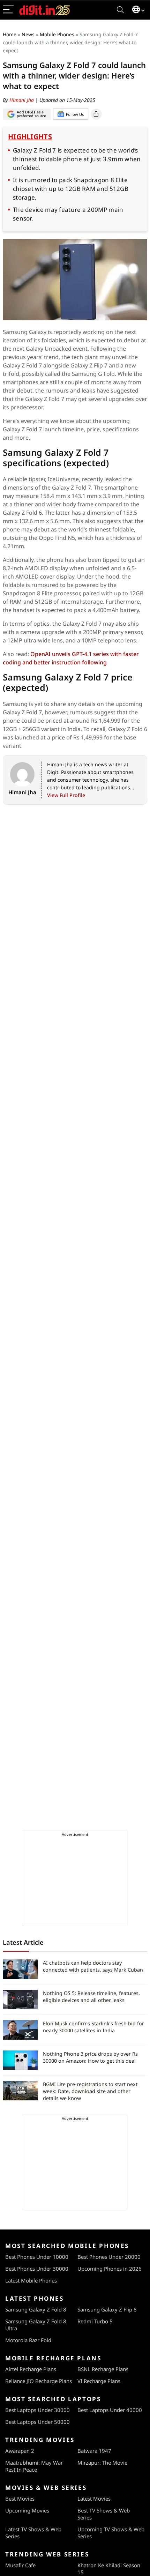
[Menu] (8, 10)
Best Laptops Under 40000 (110, 2410)
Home (10, 34)
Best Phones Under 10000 (37, 2257)
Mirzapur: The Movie (102, 2463)
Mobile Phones (57, 34)
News (28, 34)
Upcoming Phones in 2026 (110, 2269)
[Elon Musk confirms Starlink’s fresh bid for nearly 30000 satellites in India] (20, 2030)
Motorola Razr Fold (28, 2340)
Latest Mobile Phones (31, 2280)
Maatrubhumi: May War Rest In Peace (34, 2466)
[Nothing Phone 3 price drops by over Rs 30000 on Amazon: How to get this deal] (20, 2060)
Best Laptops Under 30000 (37, 2410)
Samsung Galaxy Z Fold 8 (36, 2309)
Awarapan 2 (20, 2451)
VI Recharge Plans (99, 2381)
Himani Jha (22, 100)
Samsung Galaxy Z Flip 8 (107, 2309)
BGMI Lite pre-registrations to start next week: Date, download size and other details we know (90, 2091)
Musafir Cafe (20, 2565)
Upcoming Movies (27, 2510)
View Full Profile (66, 795)
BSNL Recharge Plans (103, 2369)
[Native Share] (96, 114)
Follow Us (75, 114)
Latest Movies (94, 2499)
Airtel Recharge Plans (31, 2369)
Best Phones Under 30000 (37, 2269)
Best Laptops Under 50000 (37, 2422)
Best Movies (20, 2499)
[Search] (120, 10)
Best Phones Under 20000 (109, 2257)
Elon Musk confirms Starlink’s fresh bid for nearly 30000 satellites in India (93, 2027)
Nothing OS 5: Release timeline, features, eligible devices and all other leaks (91, 1997)
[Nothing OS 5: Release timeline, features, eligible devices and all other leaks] (20, 2000)
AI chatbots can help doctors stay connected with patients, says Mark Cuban (93, 1966)
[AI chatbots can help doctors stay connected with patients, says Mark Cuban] (20, 1969)
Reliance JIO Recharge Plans (39, 2381)
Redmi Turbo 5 (95, 2321)
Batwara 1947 (94, 2451)
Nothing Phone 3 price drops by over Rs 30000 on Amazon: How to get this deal (90, 2057)
